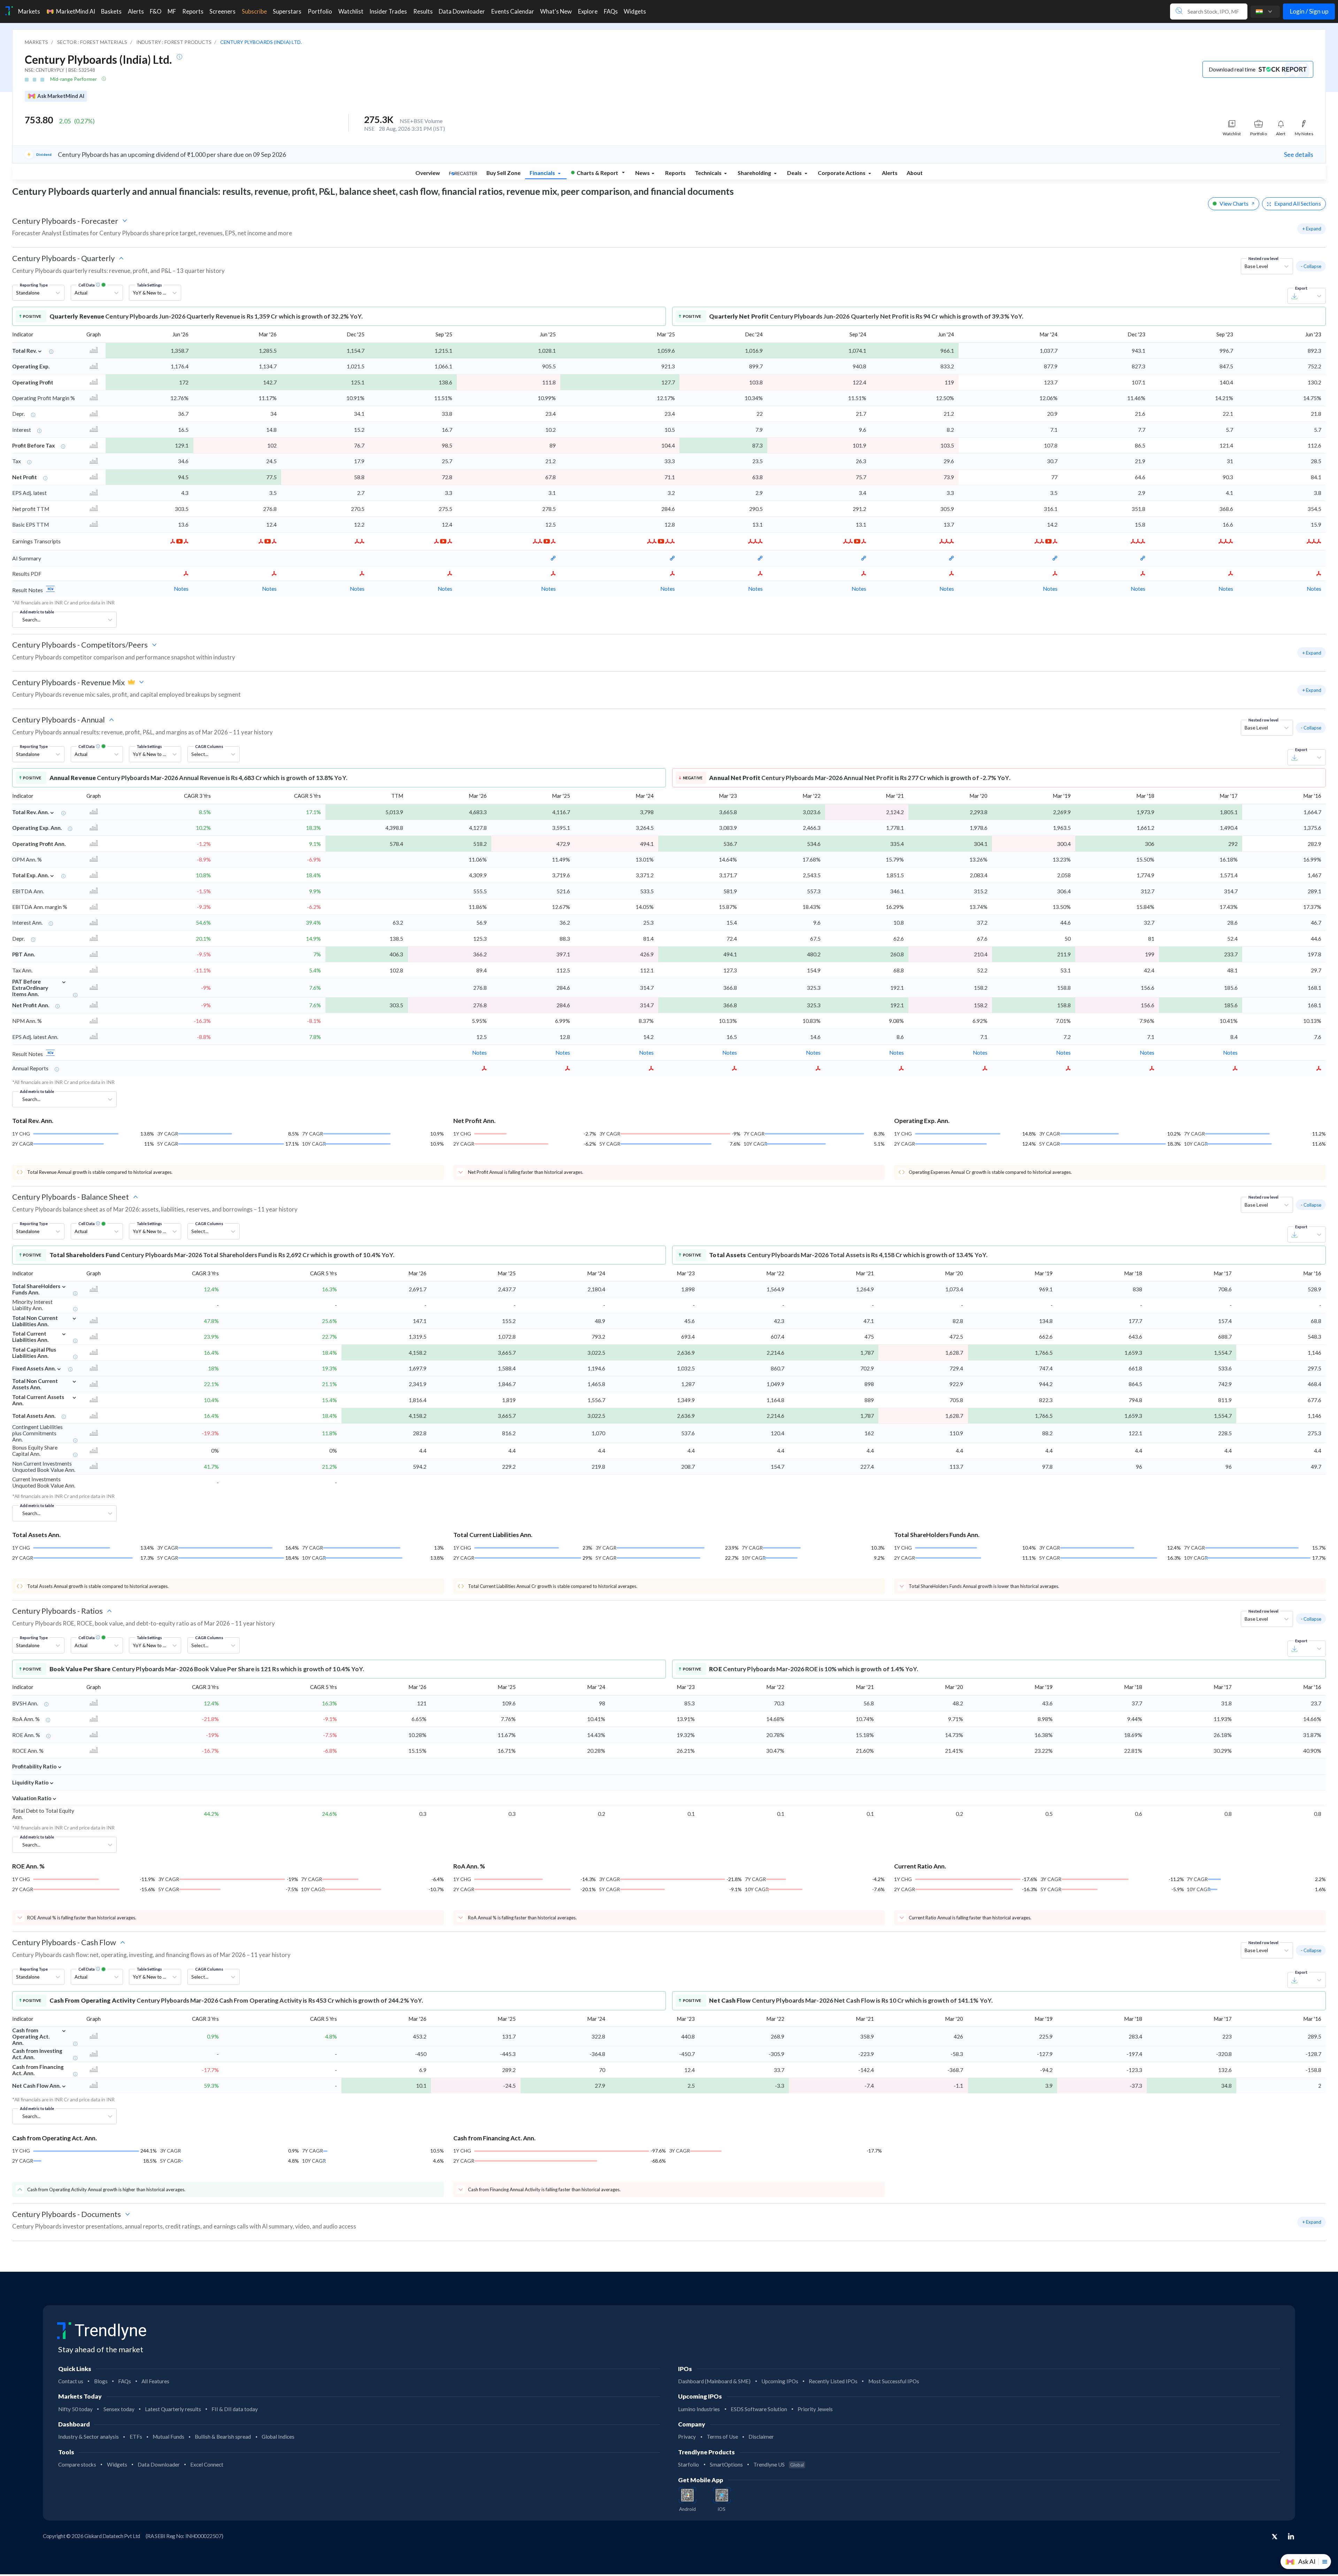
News (643, 173)
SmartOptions (726, 2464)
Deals (795, 173)
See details (1299, 155)
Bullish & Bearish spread (223, 2437)
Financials (543, 173)
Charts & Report (597, 173)
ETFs (136, 2437)
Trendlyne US (779, 2464)
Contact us (71, 2381)
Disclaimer (761, 2437)
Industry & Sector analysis (89, 2437)
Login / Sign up (1309, 11)
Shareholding (755, 173)
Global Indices (278, 2437)
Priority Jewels (815, 2409)
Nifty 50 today (75, 2409)
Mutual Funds (168, 2437)
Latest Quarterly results (173, 2409)
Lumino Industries (699, 2409)
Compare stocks (77, 2464)
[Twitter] (1275, 2537)
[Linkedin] (1291, 2536)
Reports (675, 173)
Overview (428, 173)
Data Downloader (159, 2464)
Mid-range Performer (74, 79)
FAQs (125, 2381)
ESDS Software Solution (759, 2409)
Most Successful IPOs (894, 2381)
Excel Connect (207, 2464)
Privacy (687, 2437)
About (915, 173)
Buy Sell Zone (503, 173)
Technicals (709, 173)
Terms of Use (722, 2437)
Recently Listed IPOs (833, 2381)
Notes (181, 589)
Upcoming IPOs (780, 2381)
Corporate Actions (842, 173)
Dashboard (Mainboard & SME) (714, 2381)
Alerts (890, 173)
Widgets (117, 2464)
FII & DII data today (235, 2409)
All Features (155, 2381)
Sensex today (119, 2409)
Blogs (101, 2381)
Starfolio (689, 2464)
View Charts (1234, 204)
